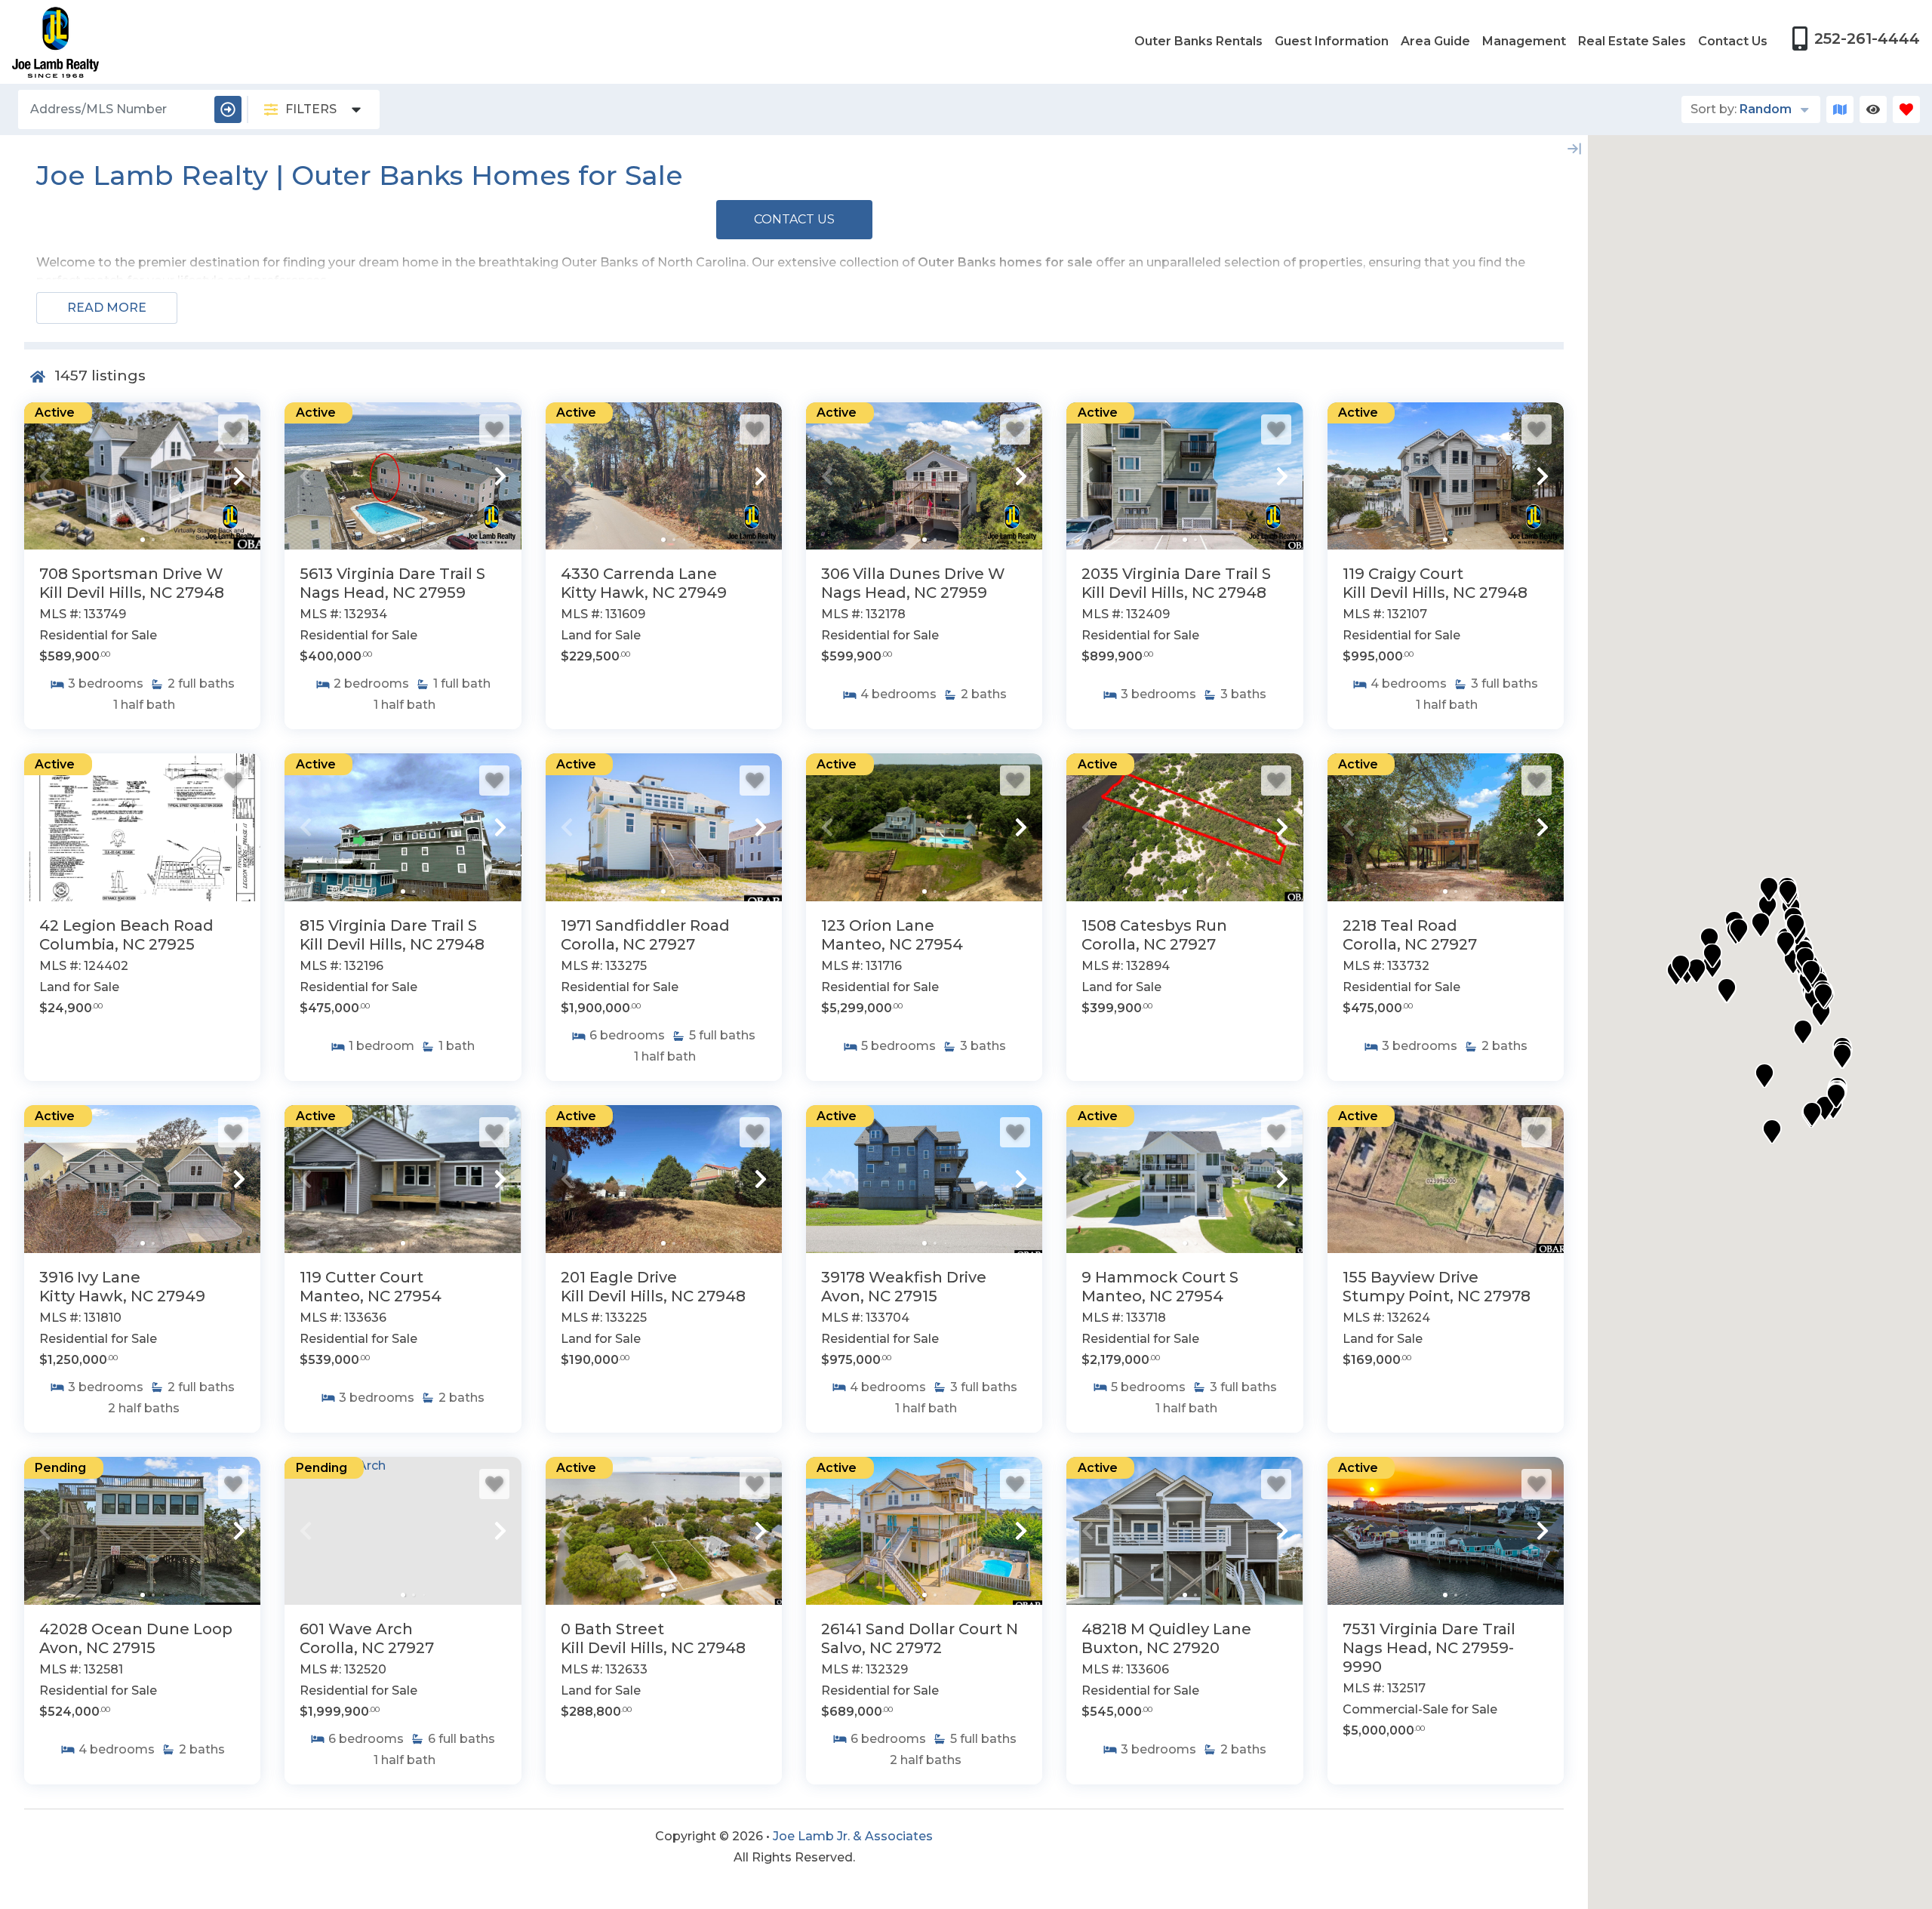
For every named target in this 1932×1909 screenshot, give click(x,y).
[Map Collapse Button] (1574, 149)
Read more (107, 308)
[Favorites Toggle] (1906, 109)
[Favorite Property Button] (233, 430)
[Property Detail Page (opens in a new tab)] (142, 476)
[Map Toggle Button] (1840, 109)
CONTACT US (794, 219)
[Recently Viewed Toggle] (1873, 109)
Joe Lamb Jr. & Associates (853, 1836)
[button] (45, 476)
